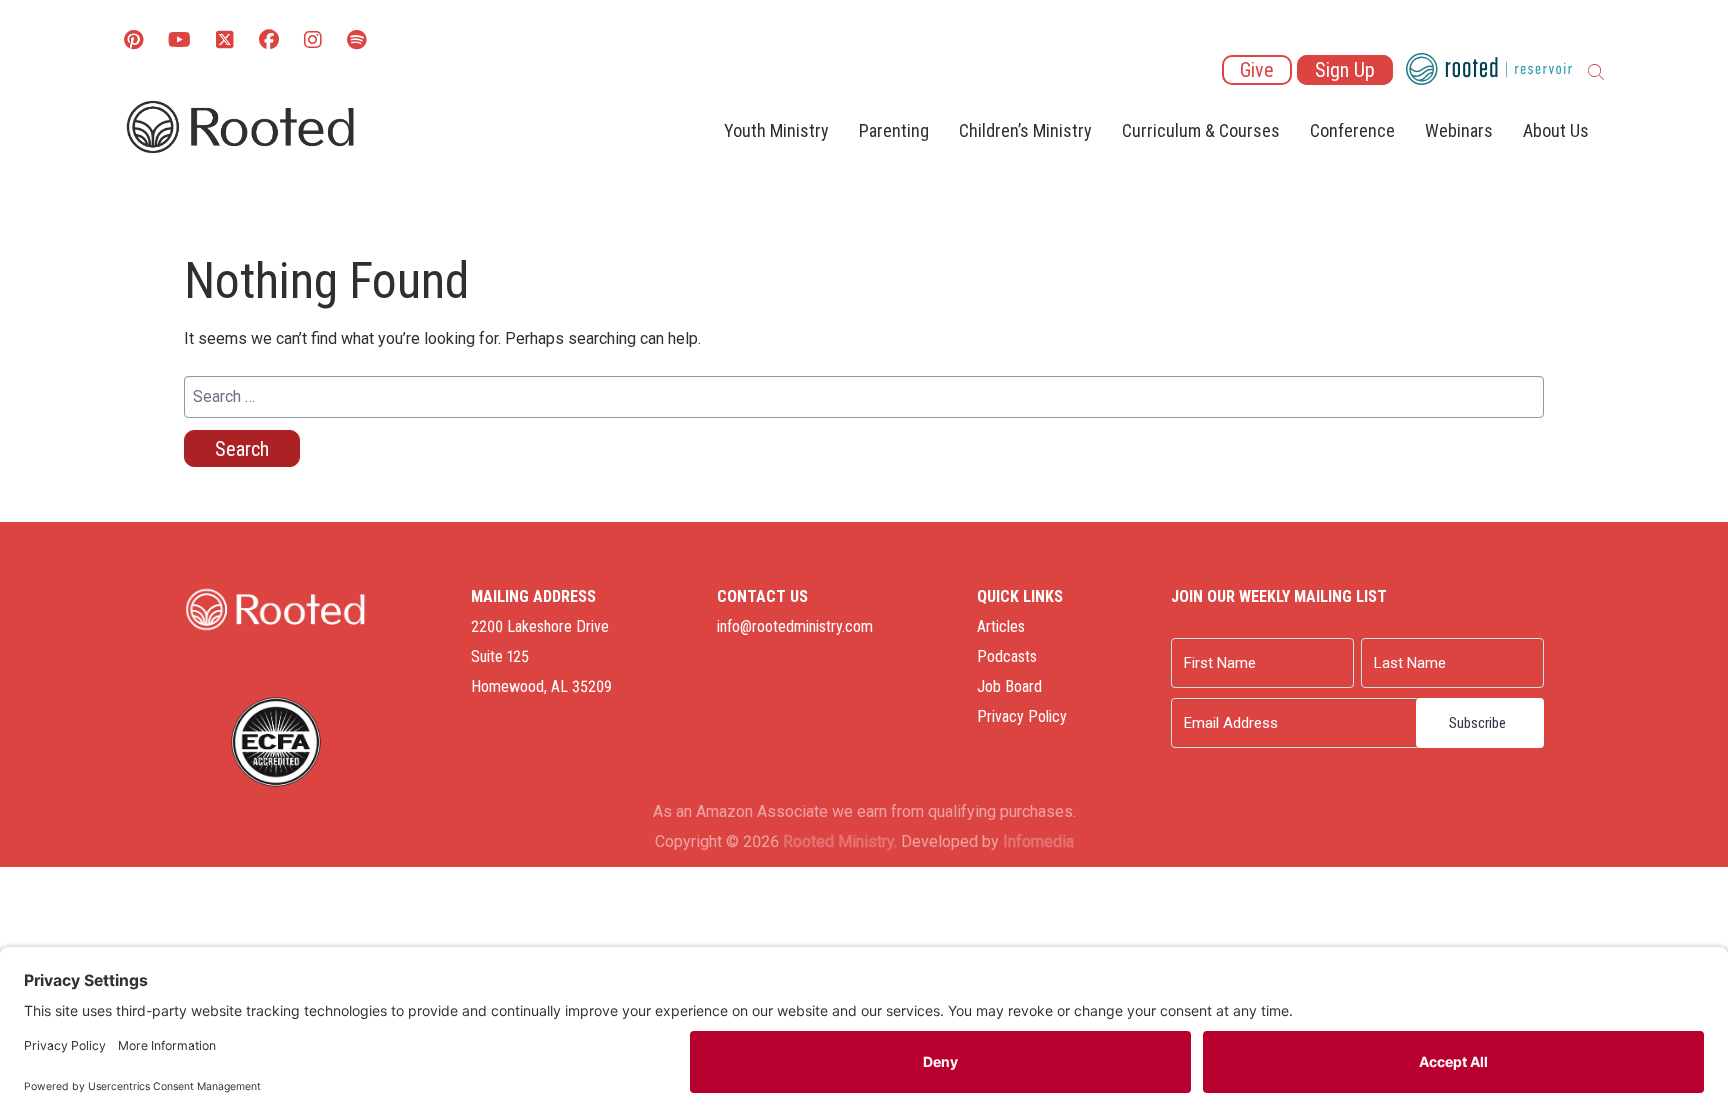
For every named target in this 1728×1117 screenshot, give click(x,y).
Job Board (1009, 686)
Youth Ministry (776, 130)
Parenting (894, 130)
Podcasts (1007, 656)
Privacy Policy (1022, 716)
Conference (1352, 130)
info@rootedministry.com (795, 626)
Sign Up (1345, 70)
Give (1257, 70)
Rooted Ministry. (840, 841)
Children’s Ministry (1025, 130)
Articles (1001, 626)
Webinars (1459, 130)
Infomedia (1038, 841)
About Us (1556, 130)
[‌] (225, 41)
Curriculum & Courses (1201, 130)
